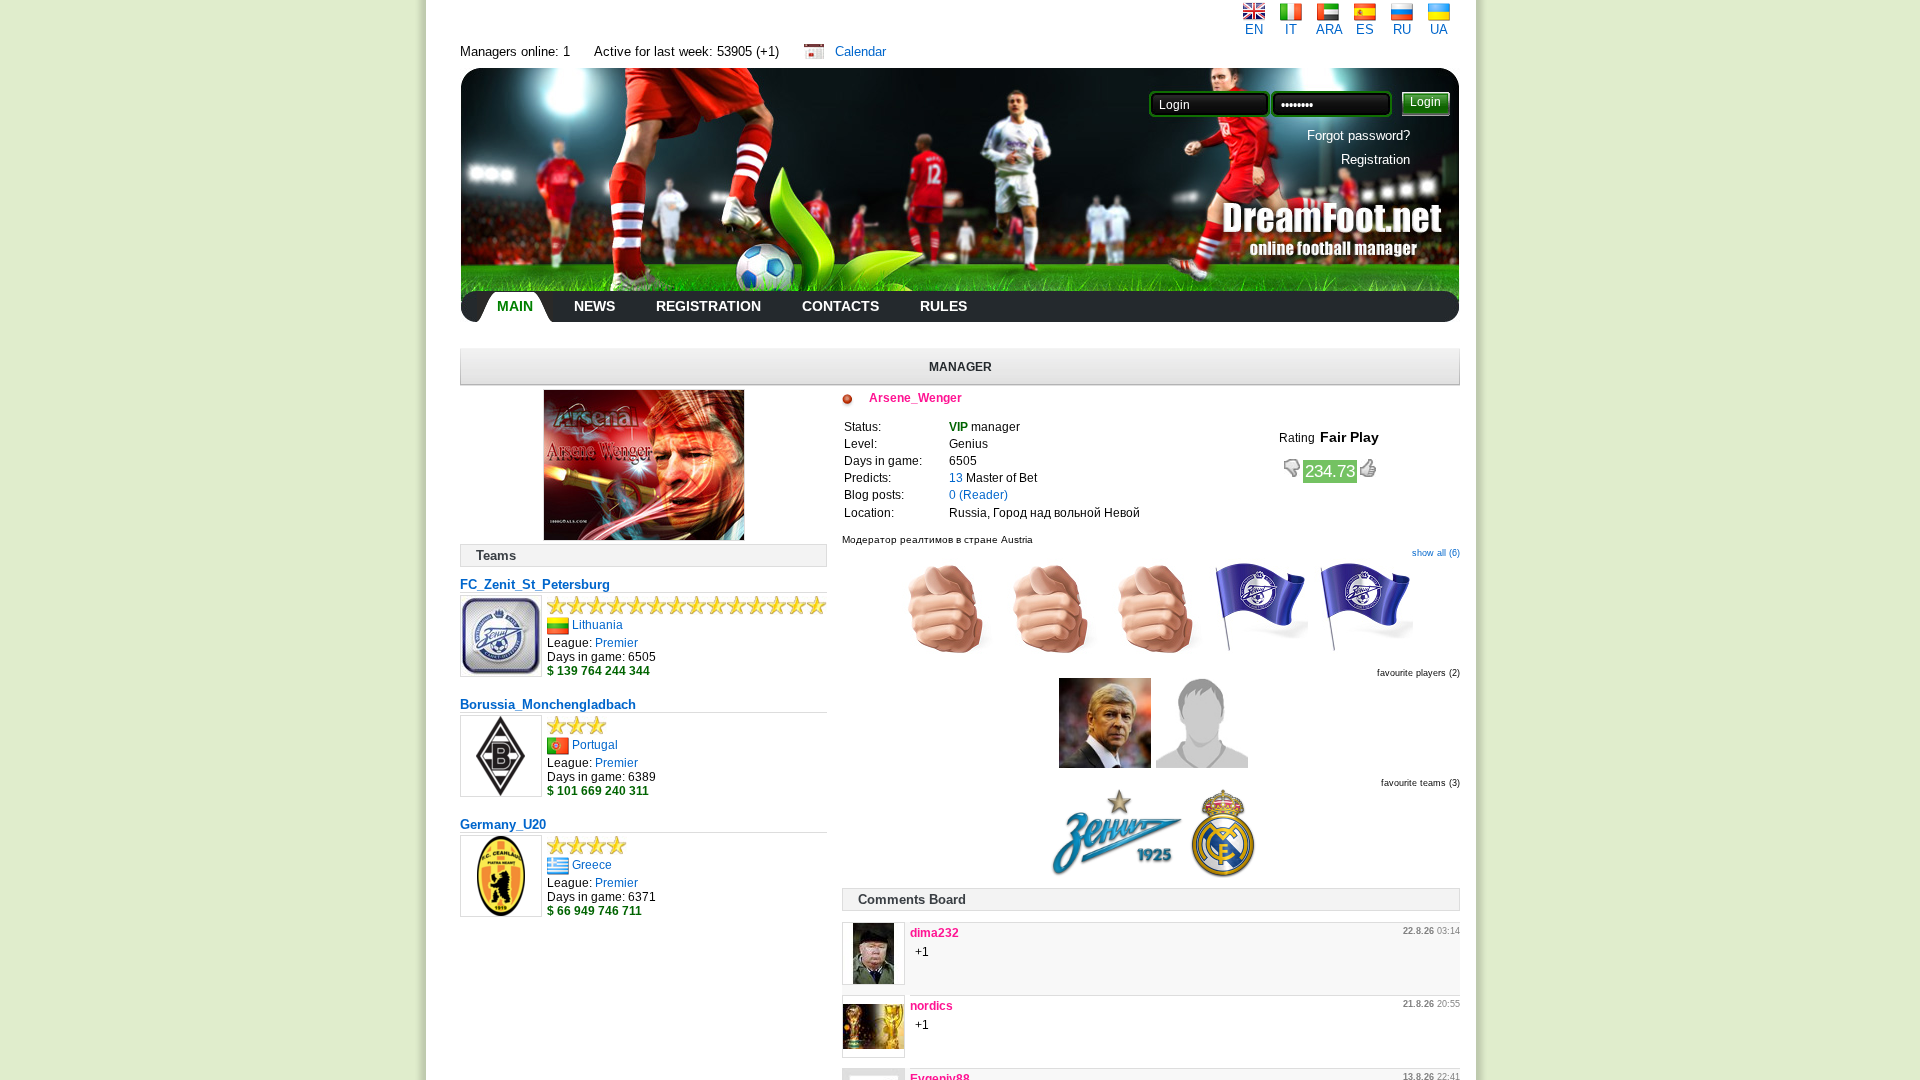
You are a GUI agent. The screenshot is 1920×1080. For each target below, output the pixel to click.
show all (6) (1436, 553)
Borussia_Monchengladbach (548, 704)
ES (1365, 29)
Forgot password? (1358, 135)
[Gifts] (941, 654)
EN (1254, 29)
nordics (931, 1006)
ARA (1329, 29)
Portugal (595, 745)
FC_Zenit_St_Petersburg (535, 584)
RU (1402, 29)
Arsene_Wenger (915, 398)
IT (1291, 29)
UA (1439, 29)
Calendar (860, 51)
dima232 (934, 933)
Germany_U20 (503, 824)
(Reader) (983, 495)
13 (956, 478)
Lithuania (597, 625)
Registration (1375, 159)
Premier (616, 643)
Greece (592, 865)
